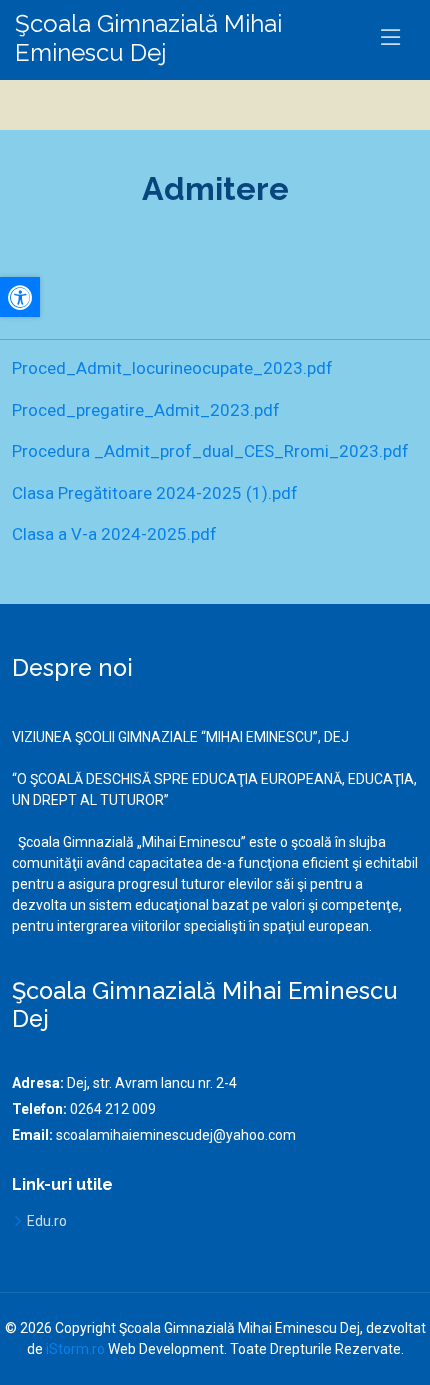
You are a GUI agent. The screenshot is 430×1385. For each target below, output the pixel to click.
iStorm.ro (75, 1349)
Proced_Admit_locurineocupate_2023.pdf (172, 368)
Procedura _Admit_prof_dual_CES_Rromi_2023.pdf (210, 451)
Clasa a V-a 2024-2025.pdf (114, 534)
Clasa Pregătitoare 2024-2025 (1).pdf (155, 493)
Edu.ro (47, 1221)
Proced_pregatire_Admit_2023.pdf (146, 410)
